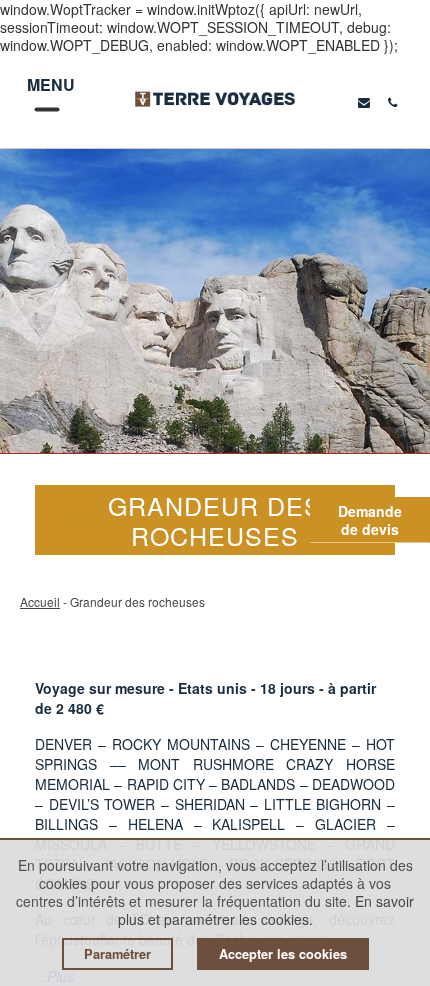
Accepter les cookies (283, 954)
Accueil (40, 601)
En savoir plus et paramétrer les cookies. (266, 910)
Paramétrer (117, 954)
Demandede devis (370, 520)
